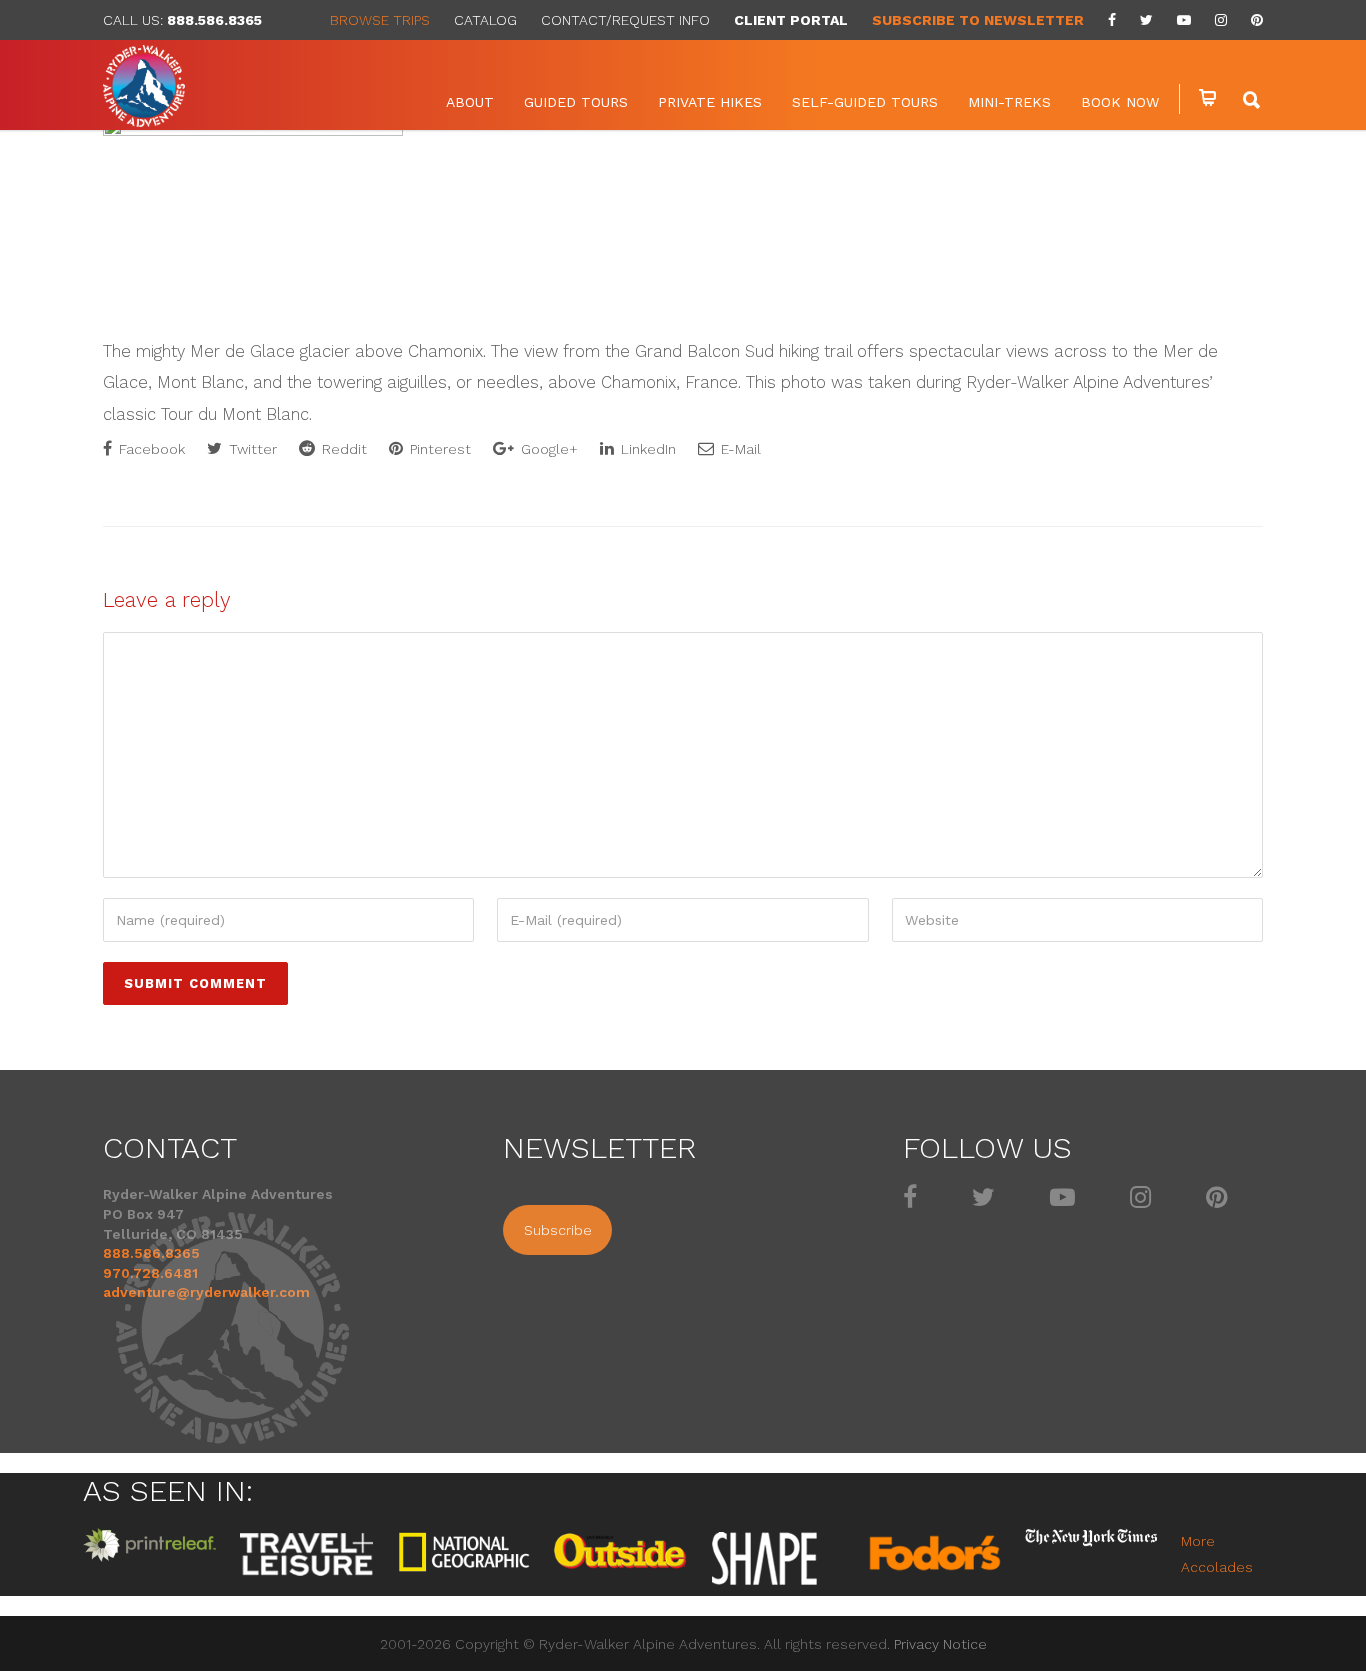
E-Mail (739, 449)
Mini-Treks (1009, 102)
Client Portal (791, 20)
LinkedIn (646, 449)
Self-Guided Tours (865, 102)
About (470, 102)
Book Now (1120, 102)
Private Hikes (710, 102)
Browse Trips (380, 20)
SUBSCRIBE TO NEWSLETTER (978, 20)
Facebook (150, 449)
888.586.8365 (214, 20)
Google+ (547, 449)
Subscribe (558, 1230)
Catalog (485, 20)
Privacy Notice (940, 1644)
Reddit (342, 449)
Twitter (251, 449)
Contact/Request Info (625, 20)
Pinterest (438, 449)
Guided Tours (576, 102)
